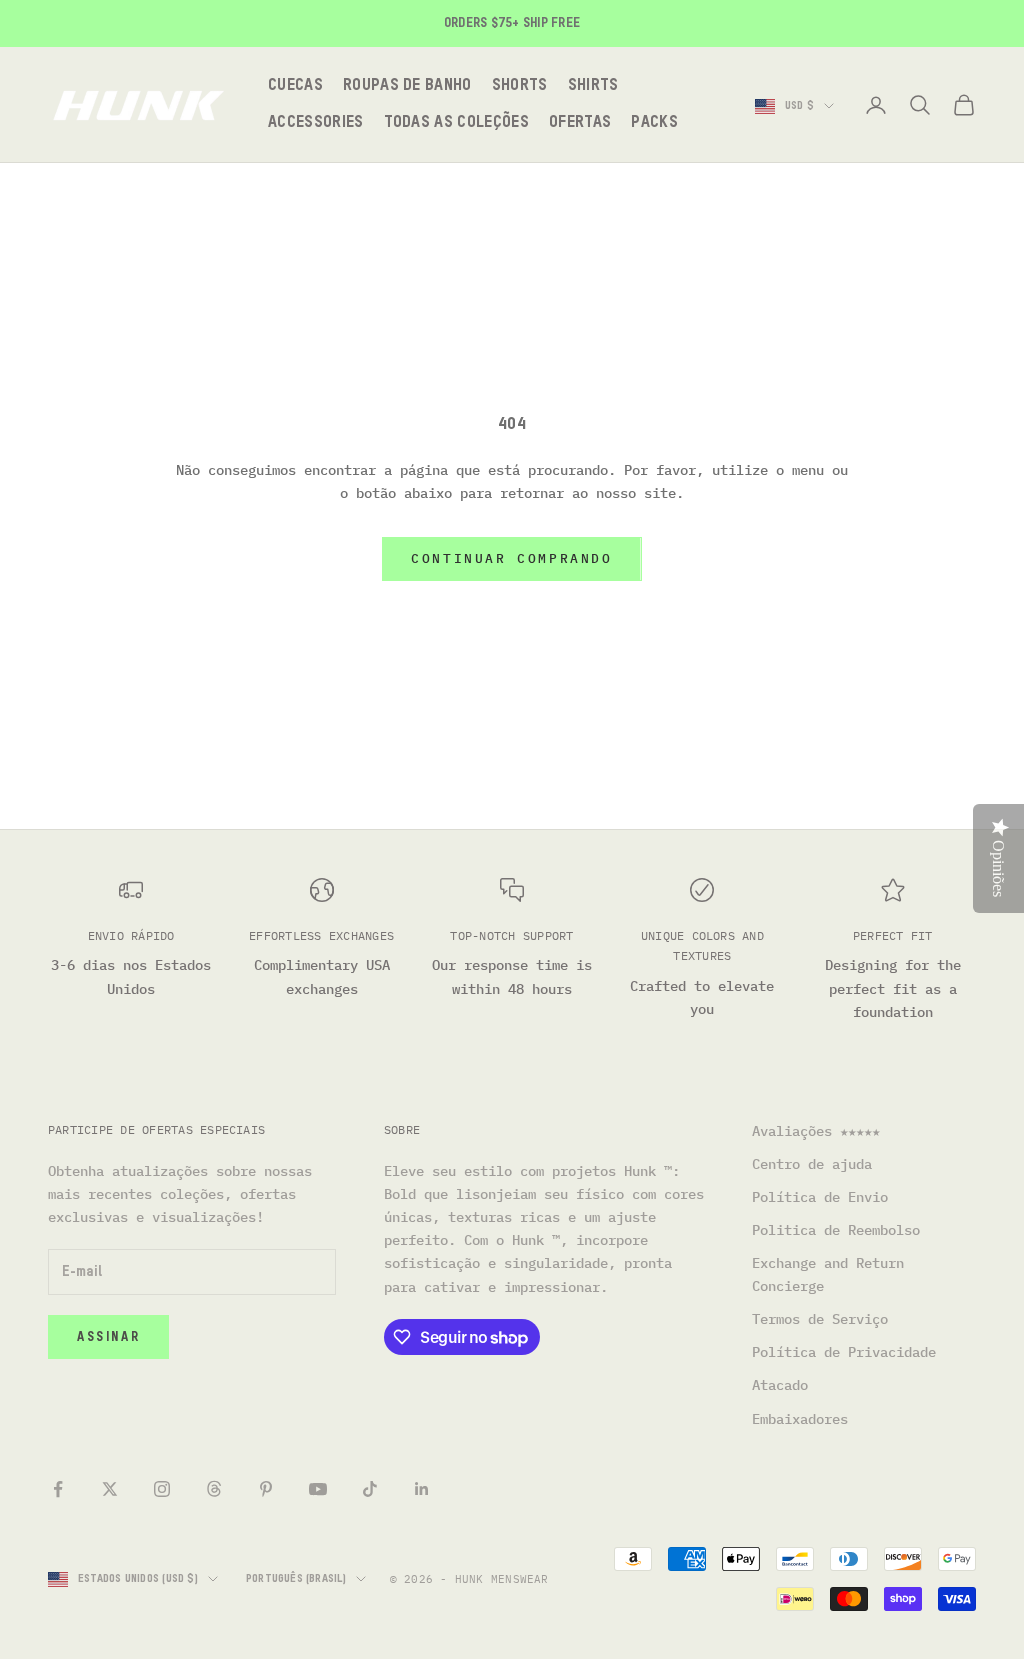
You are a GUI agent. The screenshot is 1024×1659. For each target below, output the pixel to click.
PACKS (654, 123)
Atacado (780, 1385)
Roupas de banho (407, 86)
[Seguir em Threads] (214, 1489)
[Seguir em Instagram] (162, 1489)
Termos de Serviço (820, 1319)
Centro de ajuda (812, 1164)
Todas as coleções (456, 123)
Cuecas (295, 86)
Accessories (316, 123)
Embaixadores (800, 1419)
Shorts (520, 86)
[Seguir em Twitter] (110, 1489)
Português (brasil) (296, 1578)
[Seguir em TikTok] (370, 1489)
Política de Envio (820, 1197)
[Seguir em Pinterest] (266, 1489)
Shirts (593, 86)
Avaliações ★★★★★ (816, 1131)
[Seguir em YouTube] (318, 1489)
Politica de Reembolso (836, 1230)
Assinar (108, 1337)
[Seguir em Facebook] (58, 1489)
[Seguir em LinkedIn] (422, 1489)
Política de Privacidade (844, 1352)
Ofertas (580, 123)
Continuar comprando (511, 558)
